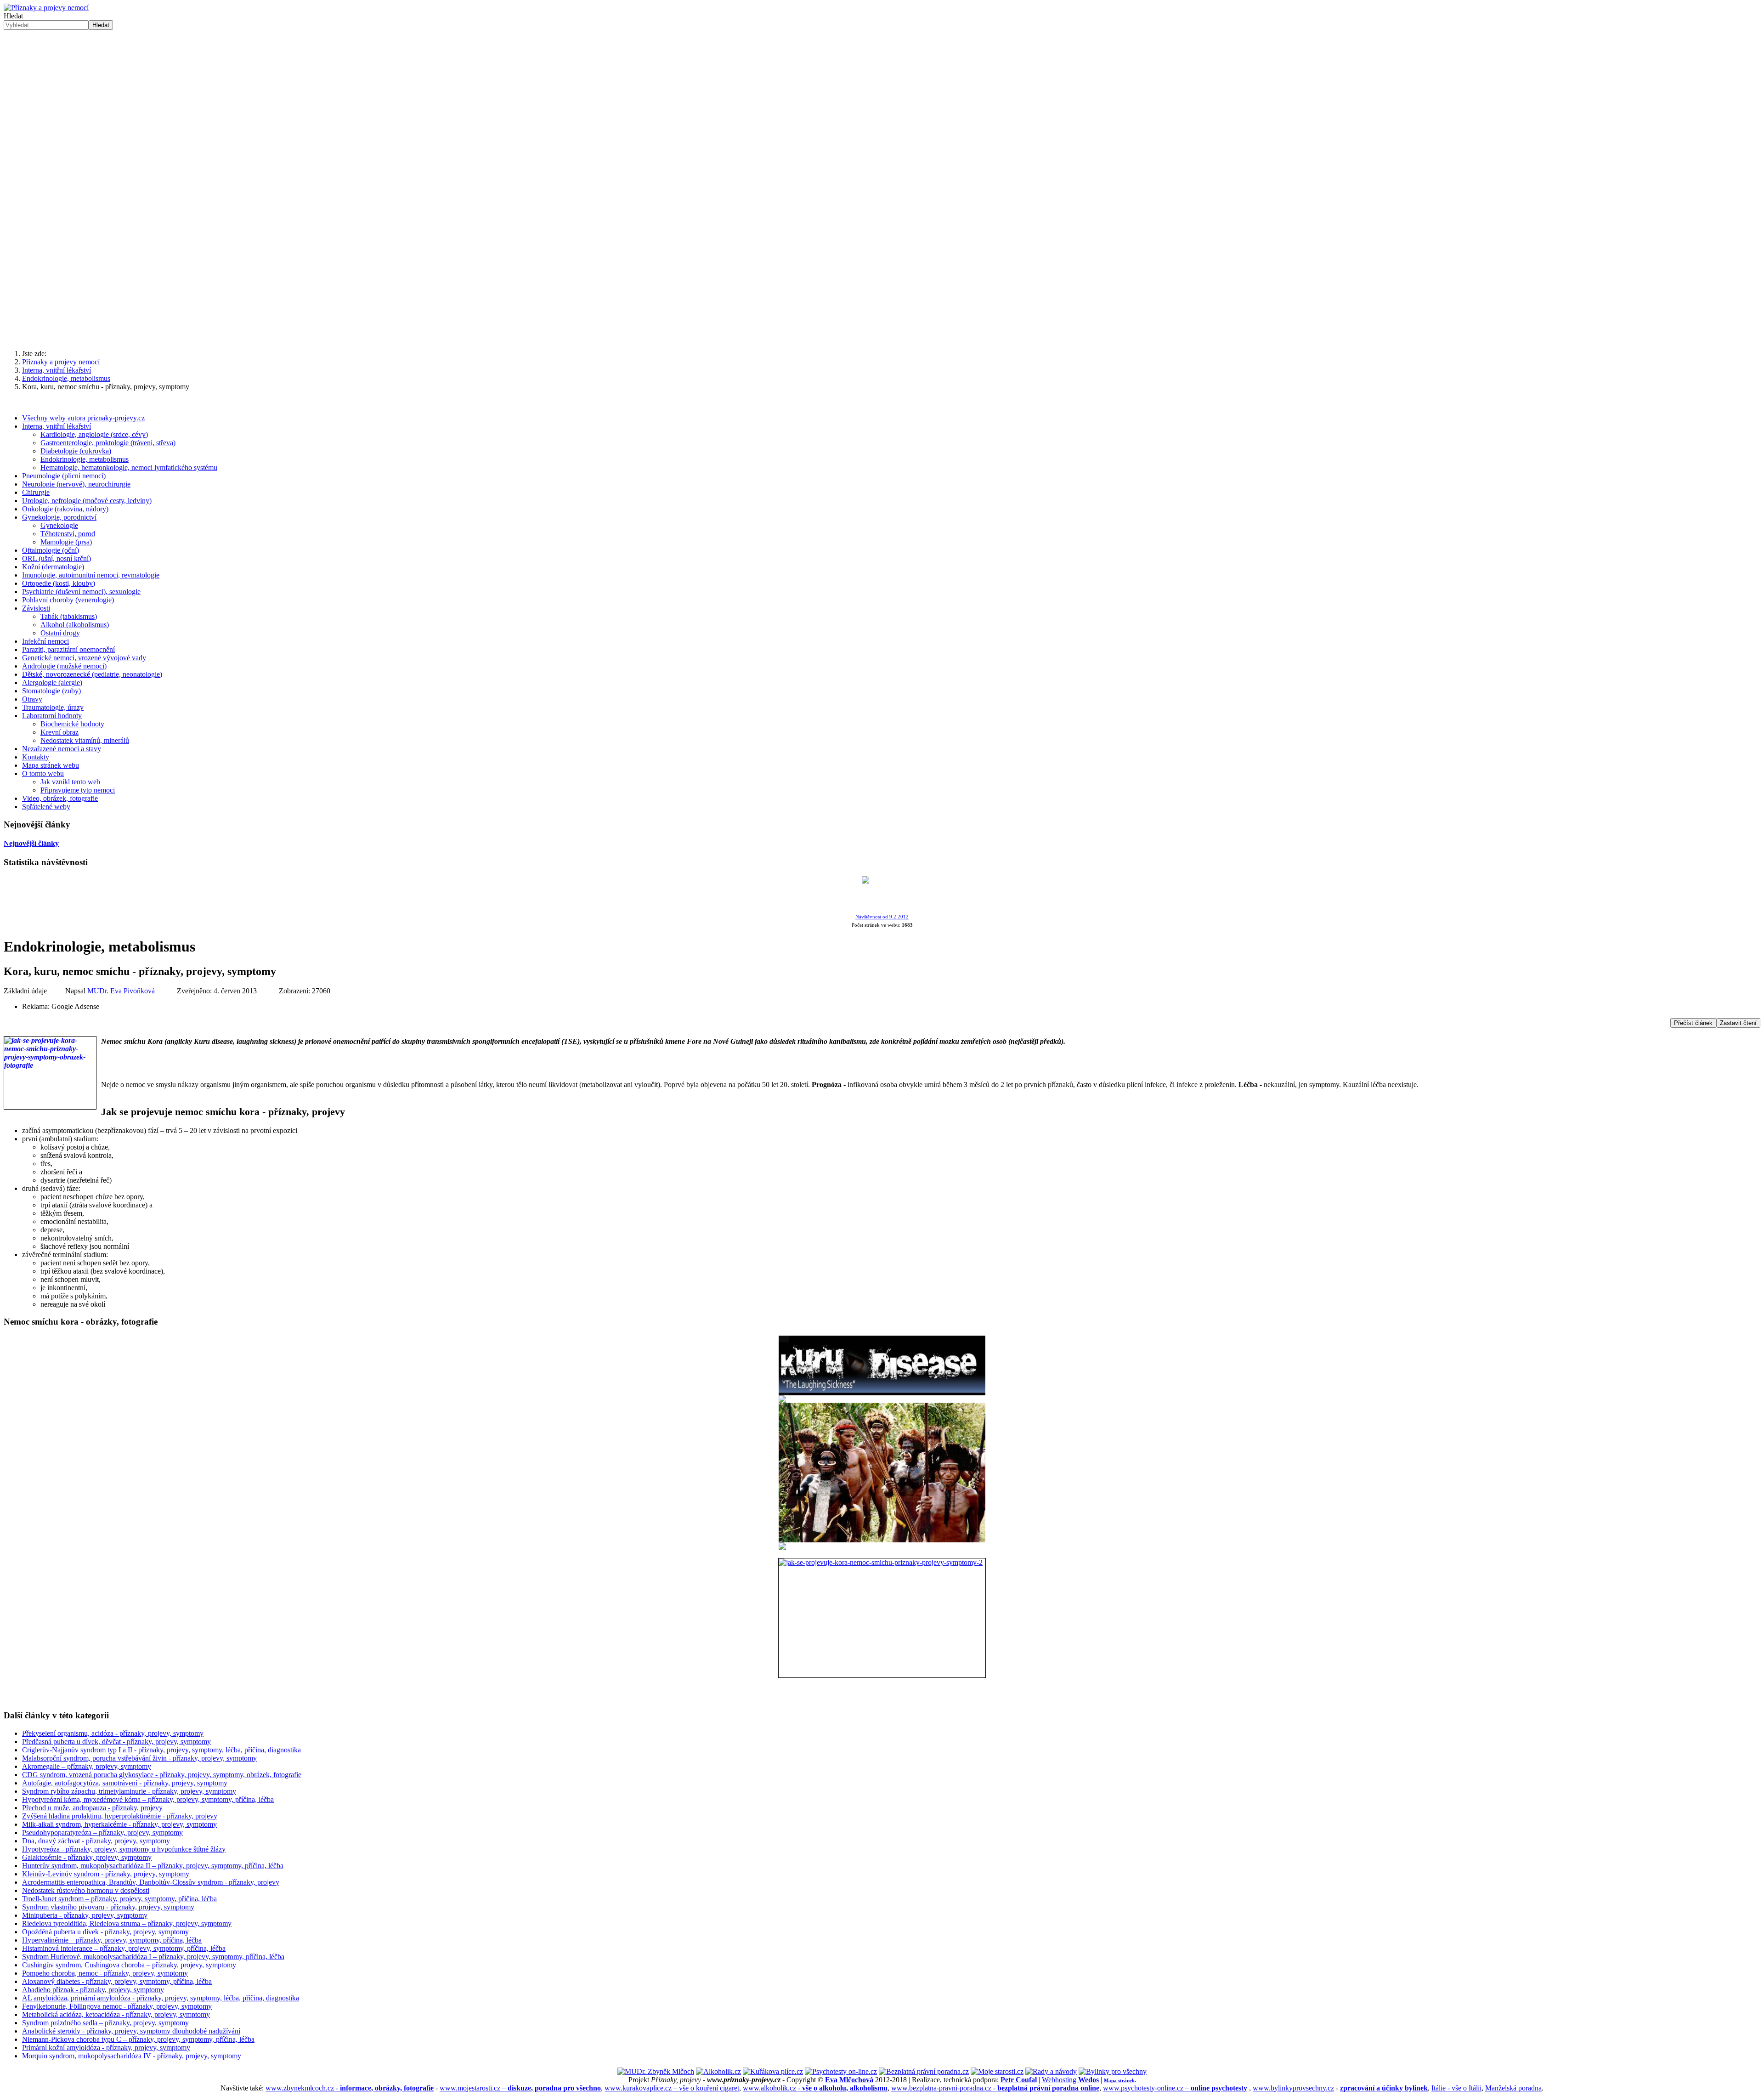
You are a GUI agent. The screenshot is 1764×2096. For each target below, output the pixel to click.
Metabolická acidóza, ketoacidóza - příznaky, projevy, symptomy (116, 2014)
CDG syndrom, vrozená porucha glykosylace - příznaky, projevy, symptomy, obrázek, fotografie (162, 1775)
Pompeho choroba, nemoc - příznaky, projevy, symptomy (105, 1973)
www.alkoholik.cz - (815, 2088)
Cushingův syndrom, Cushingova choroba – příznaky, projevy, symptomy (129, 1965)
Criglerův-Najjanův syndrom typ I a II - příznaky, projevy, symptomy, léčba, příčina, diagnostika (161, 1750)
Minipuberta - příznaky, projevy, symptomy (85, 1915)
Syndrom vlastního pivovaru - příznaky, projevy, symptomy (108, 1907)
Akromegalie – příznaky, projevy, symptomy (87, 1766)
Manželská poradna (1513, 2088)
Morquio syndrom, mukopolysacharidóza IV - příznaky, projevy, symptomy (132, 2056)
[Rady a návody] (1051, 2071)
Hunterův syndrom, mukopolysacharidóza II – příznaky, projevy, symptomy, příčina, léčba (153, 1866)
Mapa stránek (1119, 2080)
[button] (882, 180)
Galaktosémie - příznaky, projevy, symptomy (87, 1857)
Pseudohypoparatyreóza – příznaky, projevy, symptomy (102, 1833)
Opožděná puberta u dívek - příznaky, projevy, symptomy (105, 1932)
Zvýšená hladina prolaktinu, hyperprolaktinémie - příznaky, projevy (120, 1816)
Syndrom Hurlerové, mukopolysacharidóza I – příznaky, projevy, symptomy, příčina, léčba (153, 1957)
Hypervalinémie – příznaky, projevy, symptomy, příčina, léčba (112, 1940)
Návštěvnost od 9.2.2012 (882, 917)
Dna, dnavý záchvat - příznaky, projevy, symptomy (96, 1841)
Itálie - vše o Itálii (1456, 2088)
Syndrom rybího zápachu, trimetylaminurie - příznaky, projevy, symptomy (129, 1791)
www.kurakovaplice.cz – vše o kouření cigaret (672, 2088)
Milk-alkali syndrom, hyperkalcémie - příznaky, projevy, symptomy (119, 1824)
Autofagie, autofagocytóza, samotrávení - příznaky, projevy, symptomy (125, 1783)
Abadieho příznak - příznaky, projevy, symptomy (93, 1990)
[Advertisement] (882, 271)
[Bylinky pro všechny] (1113, 2071)
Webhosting (1070, 2080)
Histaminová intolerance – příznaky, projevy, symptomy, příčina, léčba (124, 1948)
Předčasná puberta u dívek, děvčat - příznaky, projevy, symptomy (116, 1742)
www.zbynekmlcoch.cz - (350, 2088)
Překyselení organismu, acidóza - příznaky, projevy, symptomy (113, 1733)
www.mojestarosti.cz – (520, 2088)
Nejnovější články (31, 843)
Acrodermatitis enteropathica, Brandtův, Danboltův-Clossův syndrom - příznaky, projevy (151, 1882)
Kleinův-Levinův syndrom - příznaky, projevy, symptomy (106, 1874)
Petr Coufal (1019, 2080)
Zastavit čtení (1738, 1023)
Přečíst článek (1693, 1023)
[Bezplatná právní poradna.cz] (924, 2071)
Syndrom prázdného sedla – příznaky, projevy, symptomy (105, 2023)
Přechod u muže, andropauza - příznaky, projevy (92, 1808)
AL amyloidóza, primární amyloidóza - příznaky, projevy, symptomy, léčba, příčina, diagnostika (161, 1998)
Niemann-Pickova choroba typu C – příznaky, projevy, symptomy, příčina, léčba (138, 2039)
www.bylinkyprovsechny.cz (1293, 2088)
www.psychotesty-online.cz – (1175, 2088)
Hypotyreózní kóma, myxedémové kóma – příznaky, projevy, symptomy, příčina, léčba (148, 1799)
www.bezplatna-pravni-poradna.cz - (995, 2088)
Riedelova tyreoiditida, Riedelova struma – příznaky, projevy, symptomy (127, 1923)
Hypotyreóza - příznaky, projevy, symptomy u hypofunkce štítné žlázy (124, 1849)
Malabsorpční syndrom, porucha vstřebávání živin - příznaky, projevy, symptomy (139, 1758)
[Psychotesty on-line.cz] (841, 2071)
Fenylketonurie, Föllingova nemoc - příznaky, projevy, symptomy (117, 2006)
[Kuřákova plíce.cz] (773, 2071)
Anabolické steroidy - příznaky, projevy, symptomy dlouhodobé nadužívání (131, 2031)
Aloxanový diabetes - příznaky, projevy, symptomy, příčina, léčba (117, 1981)
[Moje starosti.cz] (997, 2071)
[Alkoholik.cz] (718, 2071)
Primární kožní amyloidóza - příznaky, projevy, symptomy (106, 2048)
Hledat (13, 16)
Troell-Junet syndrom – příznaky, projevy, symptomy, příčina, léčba (119, 1899)
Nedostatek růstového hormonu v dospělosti (86, 1890)
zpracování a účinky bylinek (1384, 2088)
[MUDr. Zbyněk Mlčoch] (656, 2071)
